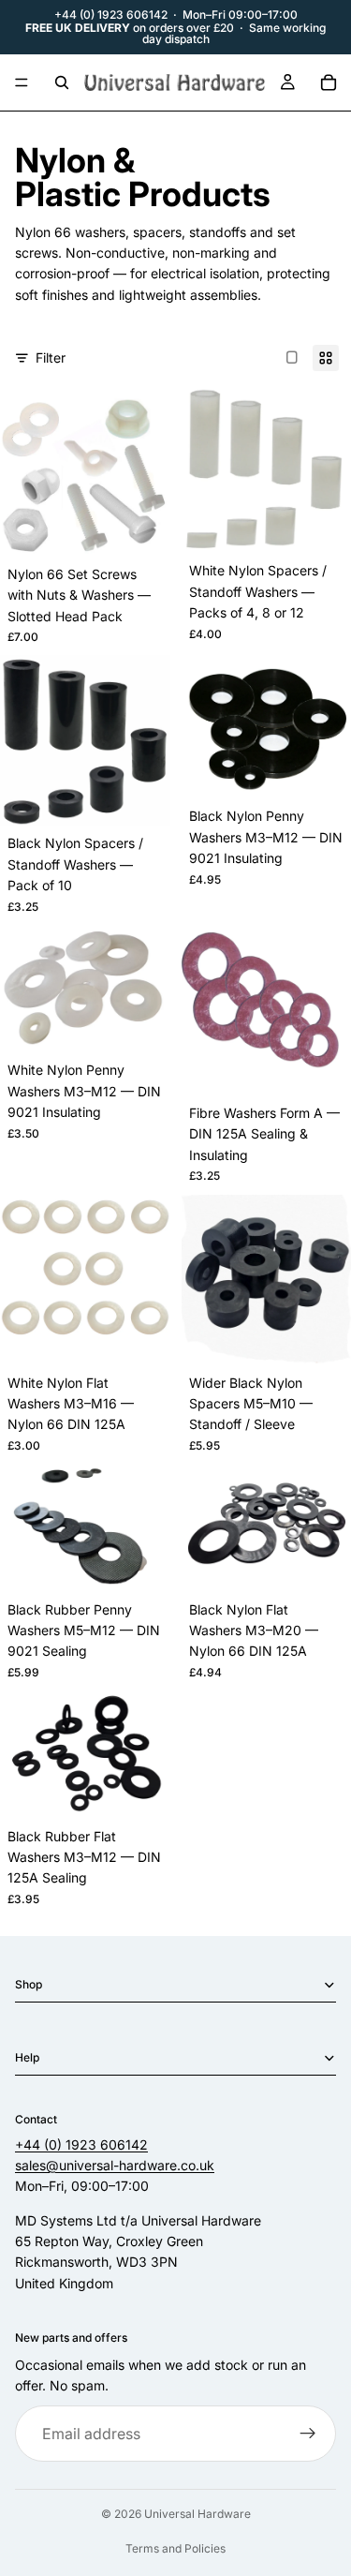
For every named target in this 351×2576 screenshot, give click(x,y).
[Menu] (22, 82)
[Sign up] (308, 2435)
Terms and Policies (175, 2548)
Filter (51, 357)
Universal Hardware (197, 2514)
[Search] (62, 82)
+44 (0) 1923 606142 (111, 15)
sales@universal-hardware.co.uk (115, 2165)
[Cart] (329, 82)
